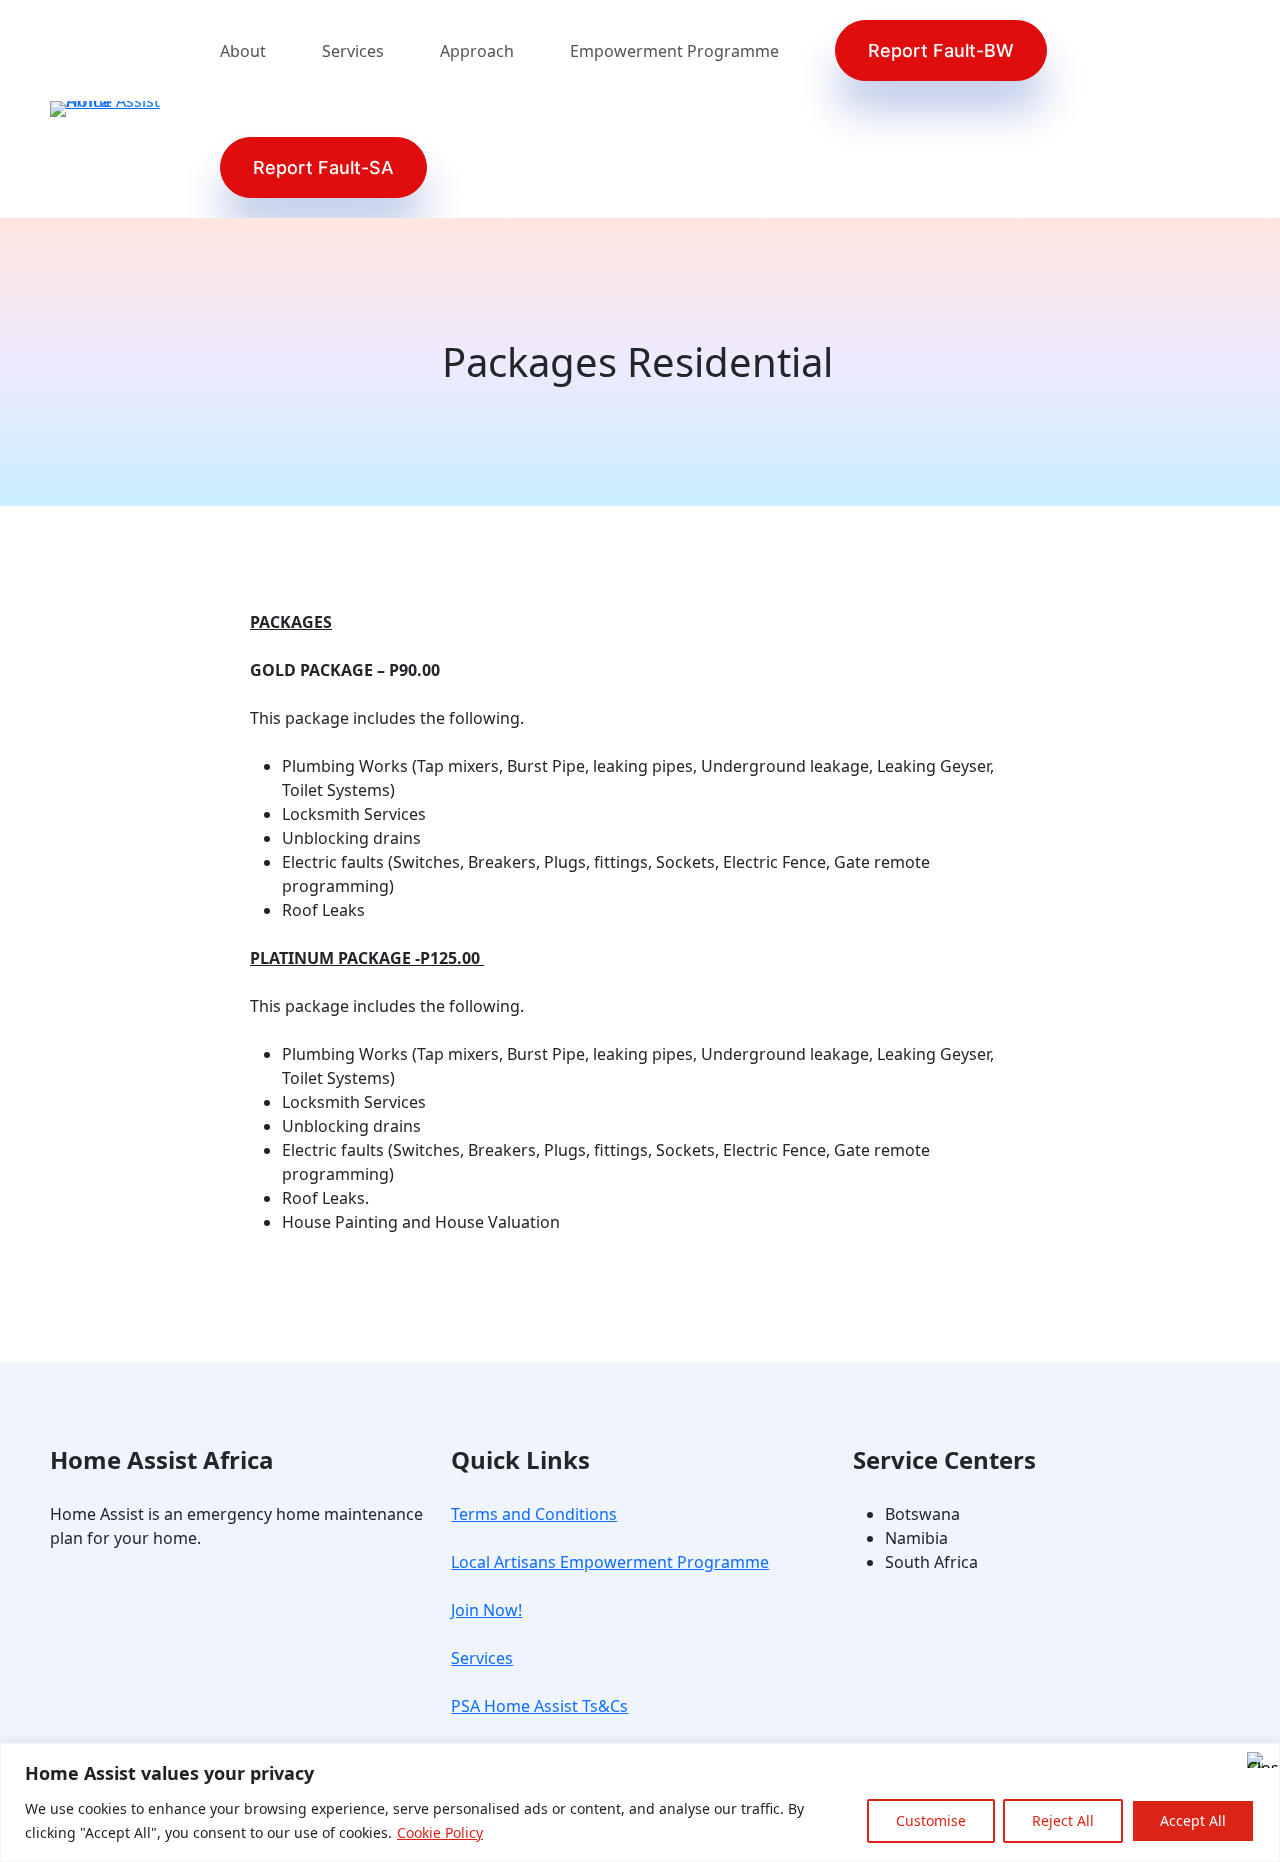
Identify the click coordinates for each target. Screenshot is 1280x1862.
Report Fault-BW (941, 50)
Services (482, 1658)
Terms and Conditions (534, 1514)
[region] (640, 1802)
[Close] (1259, 1760)
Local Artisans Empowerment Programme (610, 1562)
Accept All (1193, 1820)
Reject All (1063, 1820)
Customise (931, 1820)
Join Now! (486, 1610)
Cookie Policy (440, 1832)
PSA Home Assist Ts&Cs (539, 1706)
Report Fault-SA (323, 167)
